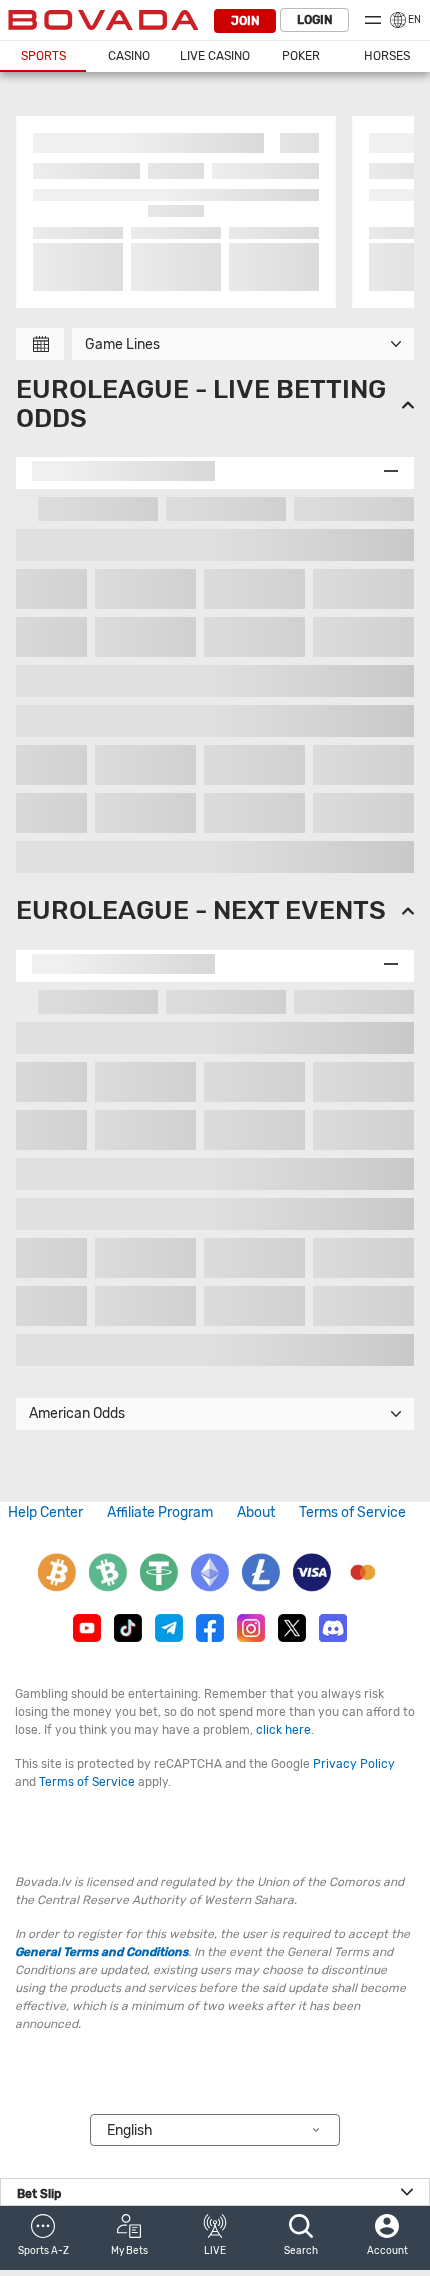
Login (314, 20)
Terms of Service (352, 1512)
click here (283, 1730)
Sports (43, 56)
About (256, 1512)
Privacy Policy (354, 1764)
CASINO (129, 56)
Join (245, 21)
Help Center (45, 1512)
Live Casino (215, 56)
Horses (387, 56)
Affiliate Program (160, 1512)
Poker (301, 56)
